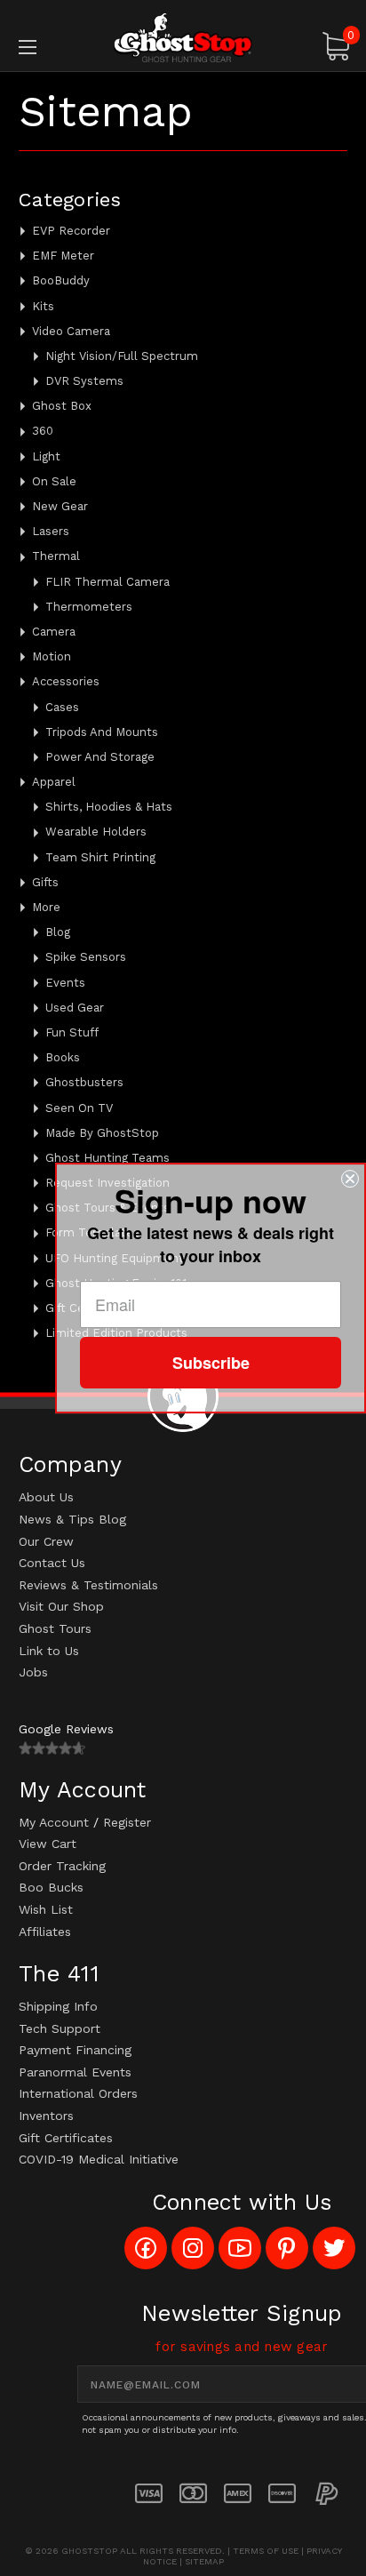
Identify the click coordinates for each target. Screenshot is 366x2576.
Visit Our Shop (61, 1606)
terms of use (266, 2551)
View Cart (48, 1844)
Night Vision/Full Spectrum (122, 356)
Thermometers (89, 607)
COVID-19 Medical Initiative (99, 2159)
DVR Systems (84, 381)
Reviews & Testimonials (88, 1585)
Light (46, 456)
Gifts (45, 882)
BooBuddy (61, 280)
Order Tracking (62, 1866)
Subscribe (211, 1363)
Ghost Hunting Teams (107, 1158)
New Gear (60, 506)
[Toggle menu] (52, 47)
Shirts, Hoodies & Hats (109, 807)
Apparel (54, 782)
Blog (58, 932)
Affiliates (45, 1932)
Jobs (33, 1672)
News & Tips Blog (72, 1519)
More (46, 907)
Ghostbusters (84, 1082)
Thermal (56, 556)
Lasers (51, 531)
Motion (52, 656)
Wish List (46, 1909)
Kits (43, 306)
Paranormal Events (75, 2072)
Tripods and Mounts (102, 732)
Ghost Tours (55, 1628)
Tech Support (60, 2028)
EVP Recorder (71, 231)
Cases (62, 707)
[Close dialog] (350, 1179)
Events (65, 983)
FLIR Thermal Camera (107, 582)
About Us (46, 1497)
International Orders (78, 2093)
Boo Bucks (51, 1887)
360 (43, 431)
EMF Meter (63, 256)
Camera (54, 632)
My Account (54, 1822)
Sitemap (204, 2561)
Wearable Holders (96, 832)
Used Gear (75, 1008)
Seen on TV (79, 1108)
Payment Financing (75, 2050)
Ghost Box (62, 406)
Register (127, 1822)
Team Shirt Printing (100, 857)
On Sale (54, 481)
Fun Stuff (72, 1032)
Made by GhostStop (102, 1133)
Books (63, 1057)
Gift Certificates (66, 2138)
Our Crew (46, 1541)
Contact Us (52, 1563)
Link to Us (49, 1651)
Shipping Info (58, 2006)
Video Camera (71, 331)
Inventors (46, 2116)
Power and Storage (100, 757)
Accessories (66, 681)
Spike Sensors (86, 957)
